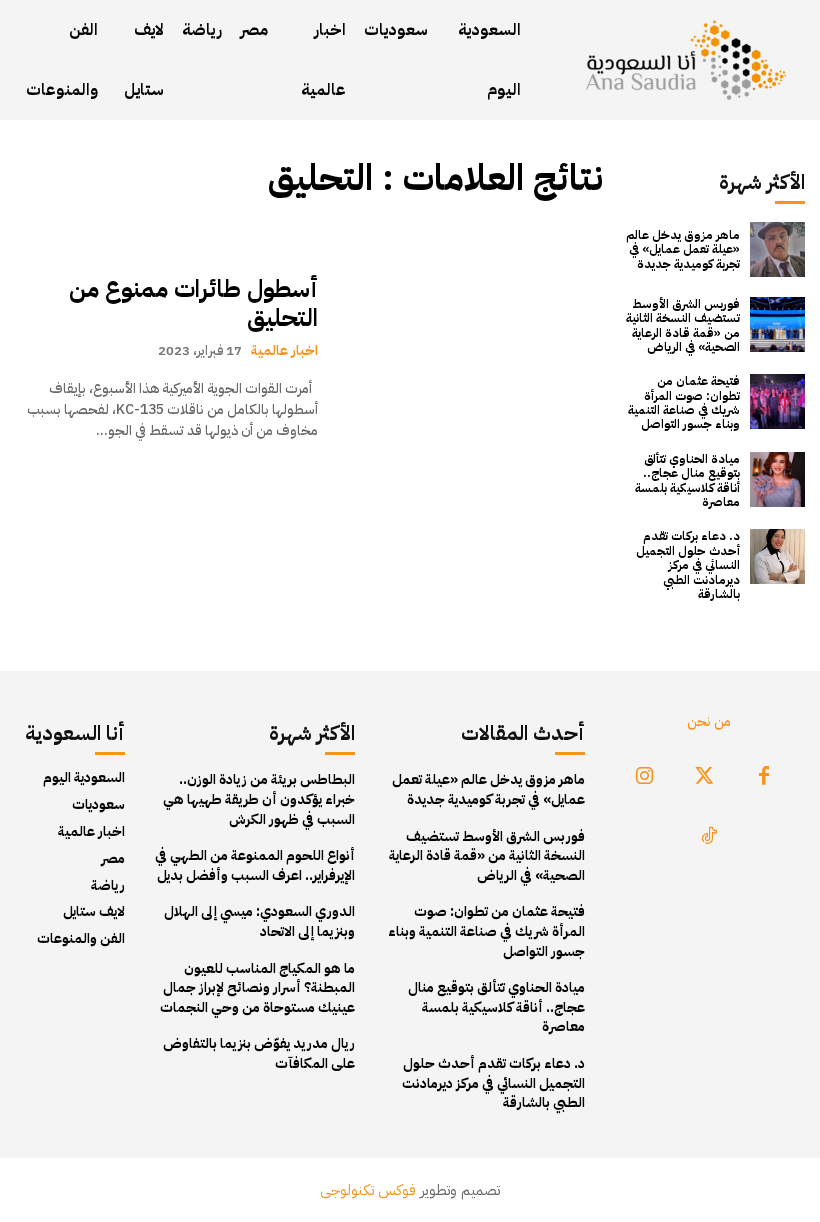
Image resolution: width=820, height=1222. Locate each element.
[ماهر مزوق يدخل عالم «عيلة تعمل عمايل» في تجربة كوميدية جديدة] (777, 249)
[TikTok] (709, 837)
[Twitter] (704, 777)
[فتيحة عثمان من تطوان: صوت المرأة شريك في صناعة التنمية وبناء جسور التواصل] (777, 401)
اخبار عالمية (284, 350)
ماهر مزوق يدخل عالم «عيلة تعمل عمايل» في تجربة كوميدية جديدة (683, 249)
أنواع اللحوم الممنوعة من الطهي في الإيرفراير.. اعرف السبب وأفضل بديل (255, 865)
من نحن (709, 721)
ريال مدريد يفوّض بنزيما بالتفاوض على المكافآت (259, 1053)
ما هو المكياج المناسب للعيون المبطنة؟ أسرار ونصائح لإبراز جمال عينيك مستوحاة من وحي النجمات (257, 988)
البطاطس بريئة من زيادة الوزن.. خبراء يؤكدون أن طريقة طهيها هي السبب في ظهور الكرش (259, 799)
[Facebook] (764, 777)
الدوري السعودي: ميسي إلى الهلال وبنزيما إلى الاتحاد (259, 921)
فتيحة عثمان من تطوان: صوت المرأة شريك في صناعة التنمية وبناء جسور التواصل (684, 402)
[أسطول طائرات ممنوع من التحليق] (470, 358)
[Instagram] (644, 777)
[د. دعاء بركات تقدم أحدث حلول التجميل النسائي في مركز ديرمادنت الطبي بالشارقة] (777, 556)
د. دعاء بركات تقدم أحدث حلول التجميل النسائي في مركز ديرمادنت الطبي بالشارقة (688, 565)
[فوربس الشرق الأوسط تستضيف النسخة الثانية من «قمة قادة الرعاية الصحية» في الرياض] (777, 324)
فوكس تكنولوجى (368, 1190)
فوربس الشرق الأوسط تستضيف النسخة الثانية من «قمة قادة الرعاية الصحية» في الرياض (683, 325)
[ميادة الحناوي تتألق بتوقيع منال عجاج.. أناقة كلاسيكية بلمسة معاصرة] (777, 479)
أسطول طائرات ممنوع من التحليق (193, 303)
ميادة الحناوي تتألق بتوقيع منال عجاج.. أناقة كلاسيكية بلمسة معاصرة (687, 480)
